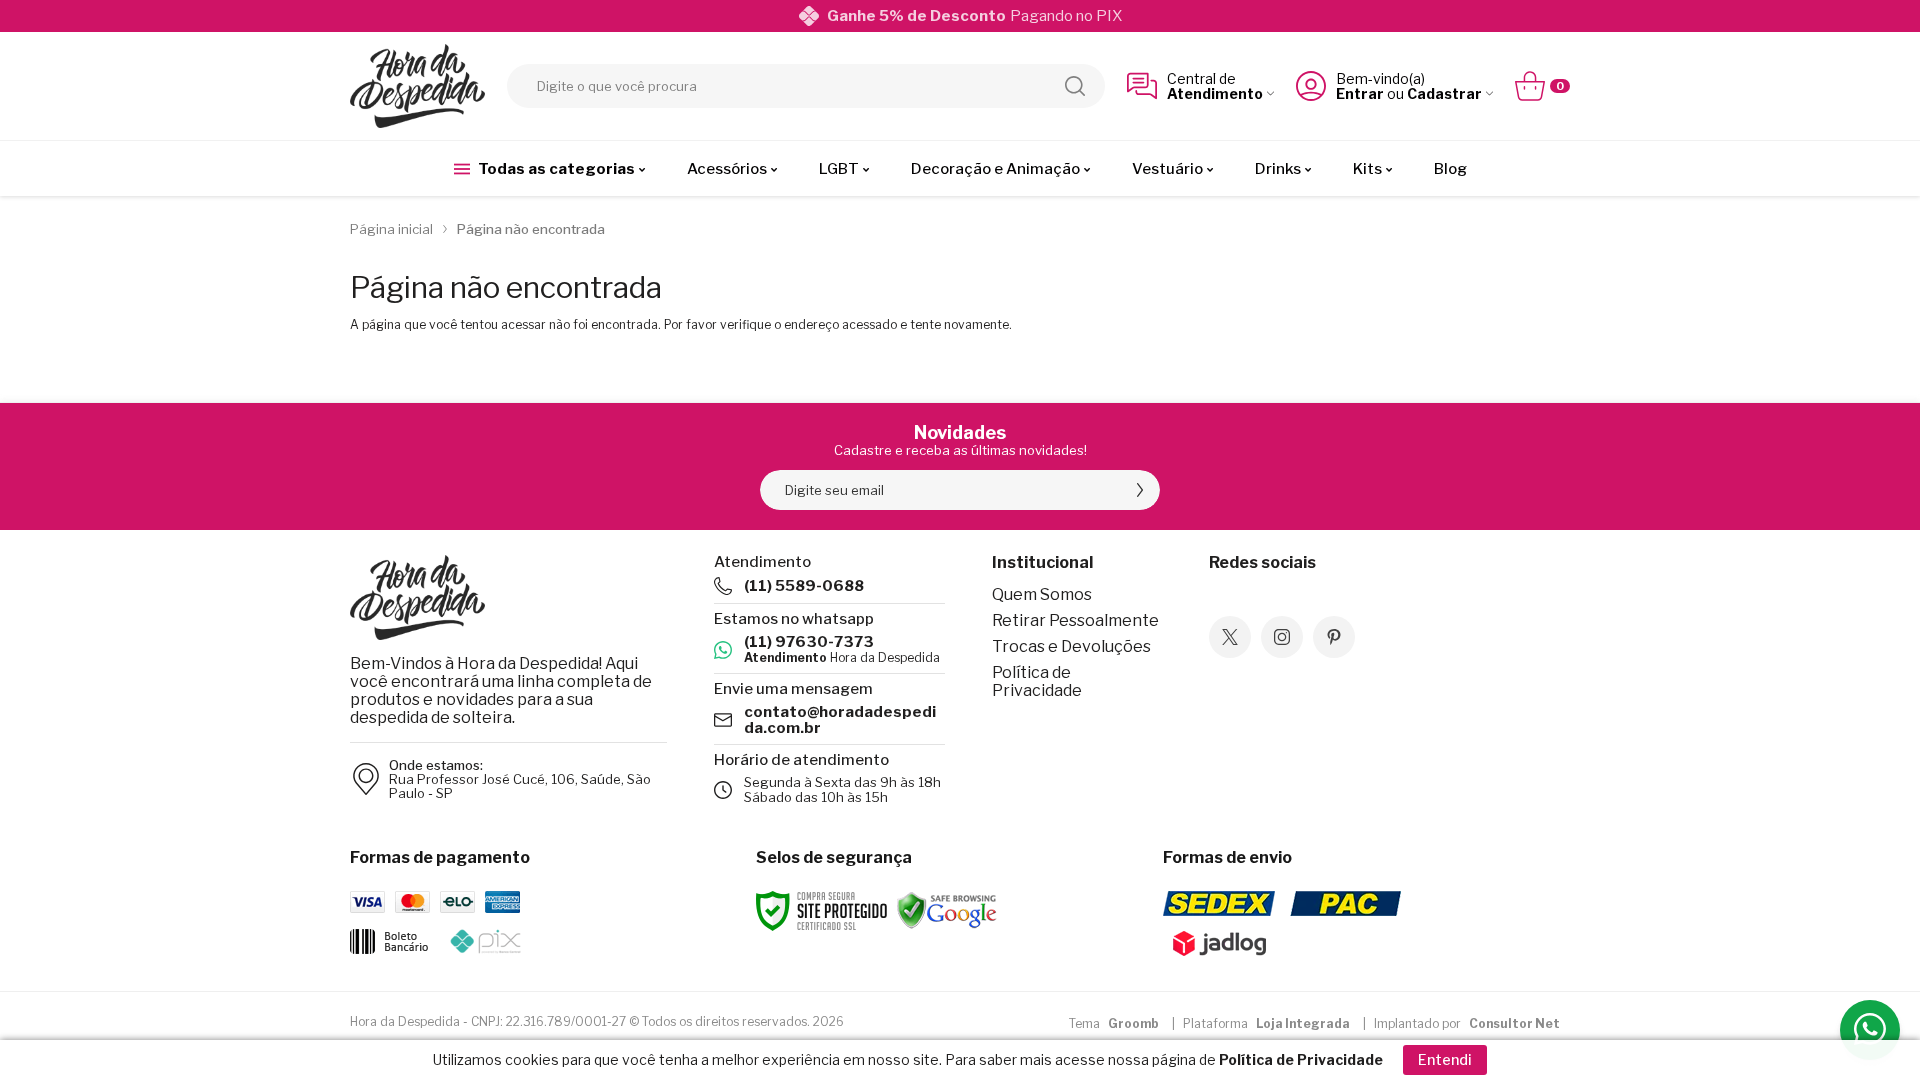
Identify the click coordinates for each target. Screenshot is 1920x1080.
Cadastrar (1444, 93)
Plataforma (1266, 1023)
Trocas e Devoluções (1071, 646)
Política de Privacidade (1037, 681)
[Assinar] (1140, 490)
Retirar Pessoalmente (1075, 620)
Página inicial (391, 229)
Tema (1114, 1023)
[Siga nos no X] (1230, 637)
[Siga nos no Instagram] (1282, 637)
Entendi (1445, 1059)
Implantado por (1467, 1023)
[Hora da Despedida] (417, 86)
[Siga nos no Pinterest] (1334, 637)
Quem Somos (1042, 594)
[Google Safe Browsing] (947, 910)
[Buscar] (1075, 86)
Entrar (1360, 93)
